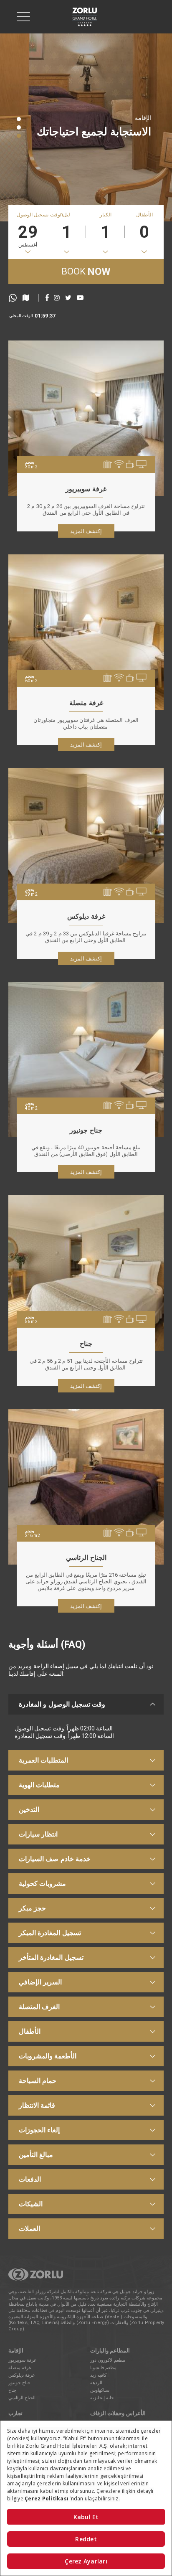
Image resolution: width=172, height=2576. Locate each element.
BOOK (86, 272)
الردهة (96, 2383)
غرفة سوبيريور (22, 2360)
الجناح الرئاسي (22, 2398)
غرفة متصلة (20, 2368)
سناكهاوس (100, 2390)
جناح (13, 2390)
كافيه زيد (98, 2375)
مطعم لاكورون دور (108, 2360)
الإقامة (143, 118)
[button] (19, 119)
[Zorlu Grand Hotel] (85, 17)
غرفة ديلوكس (21, 2375)
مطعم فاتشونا (103, 2368)
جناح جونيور (19, 2383)
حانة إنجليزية (102, 2398)
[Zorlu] (36, 2279)
